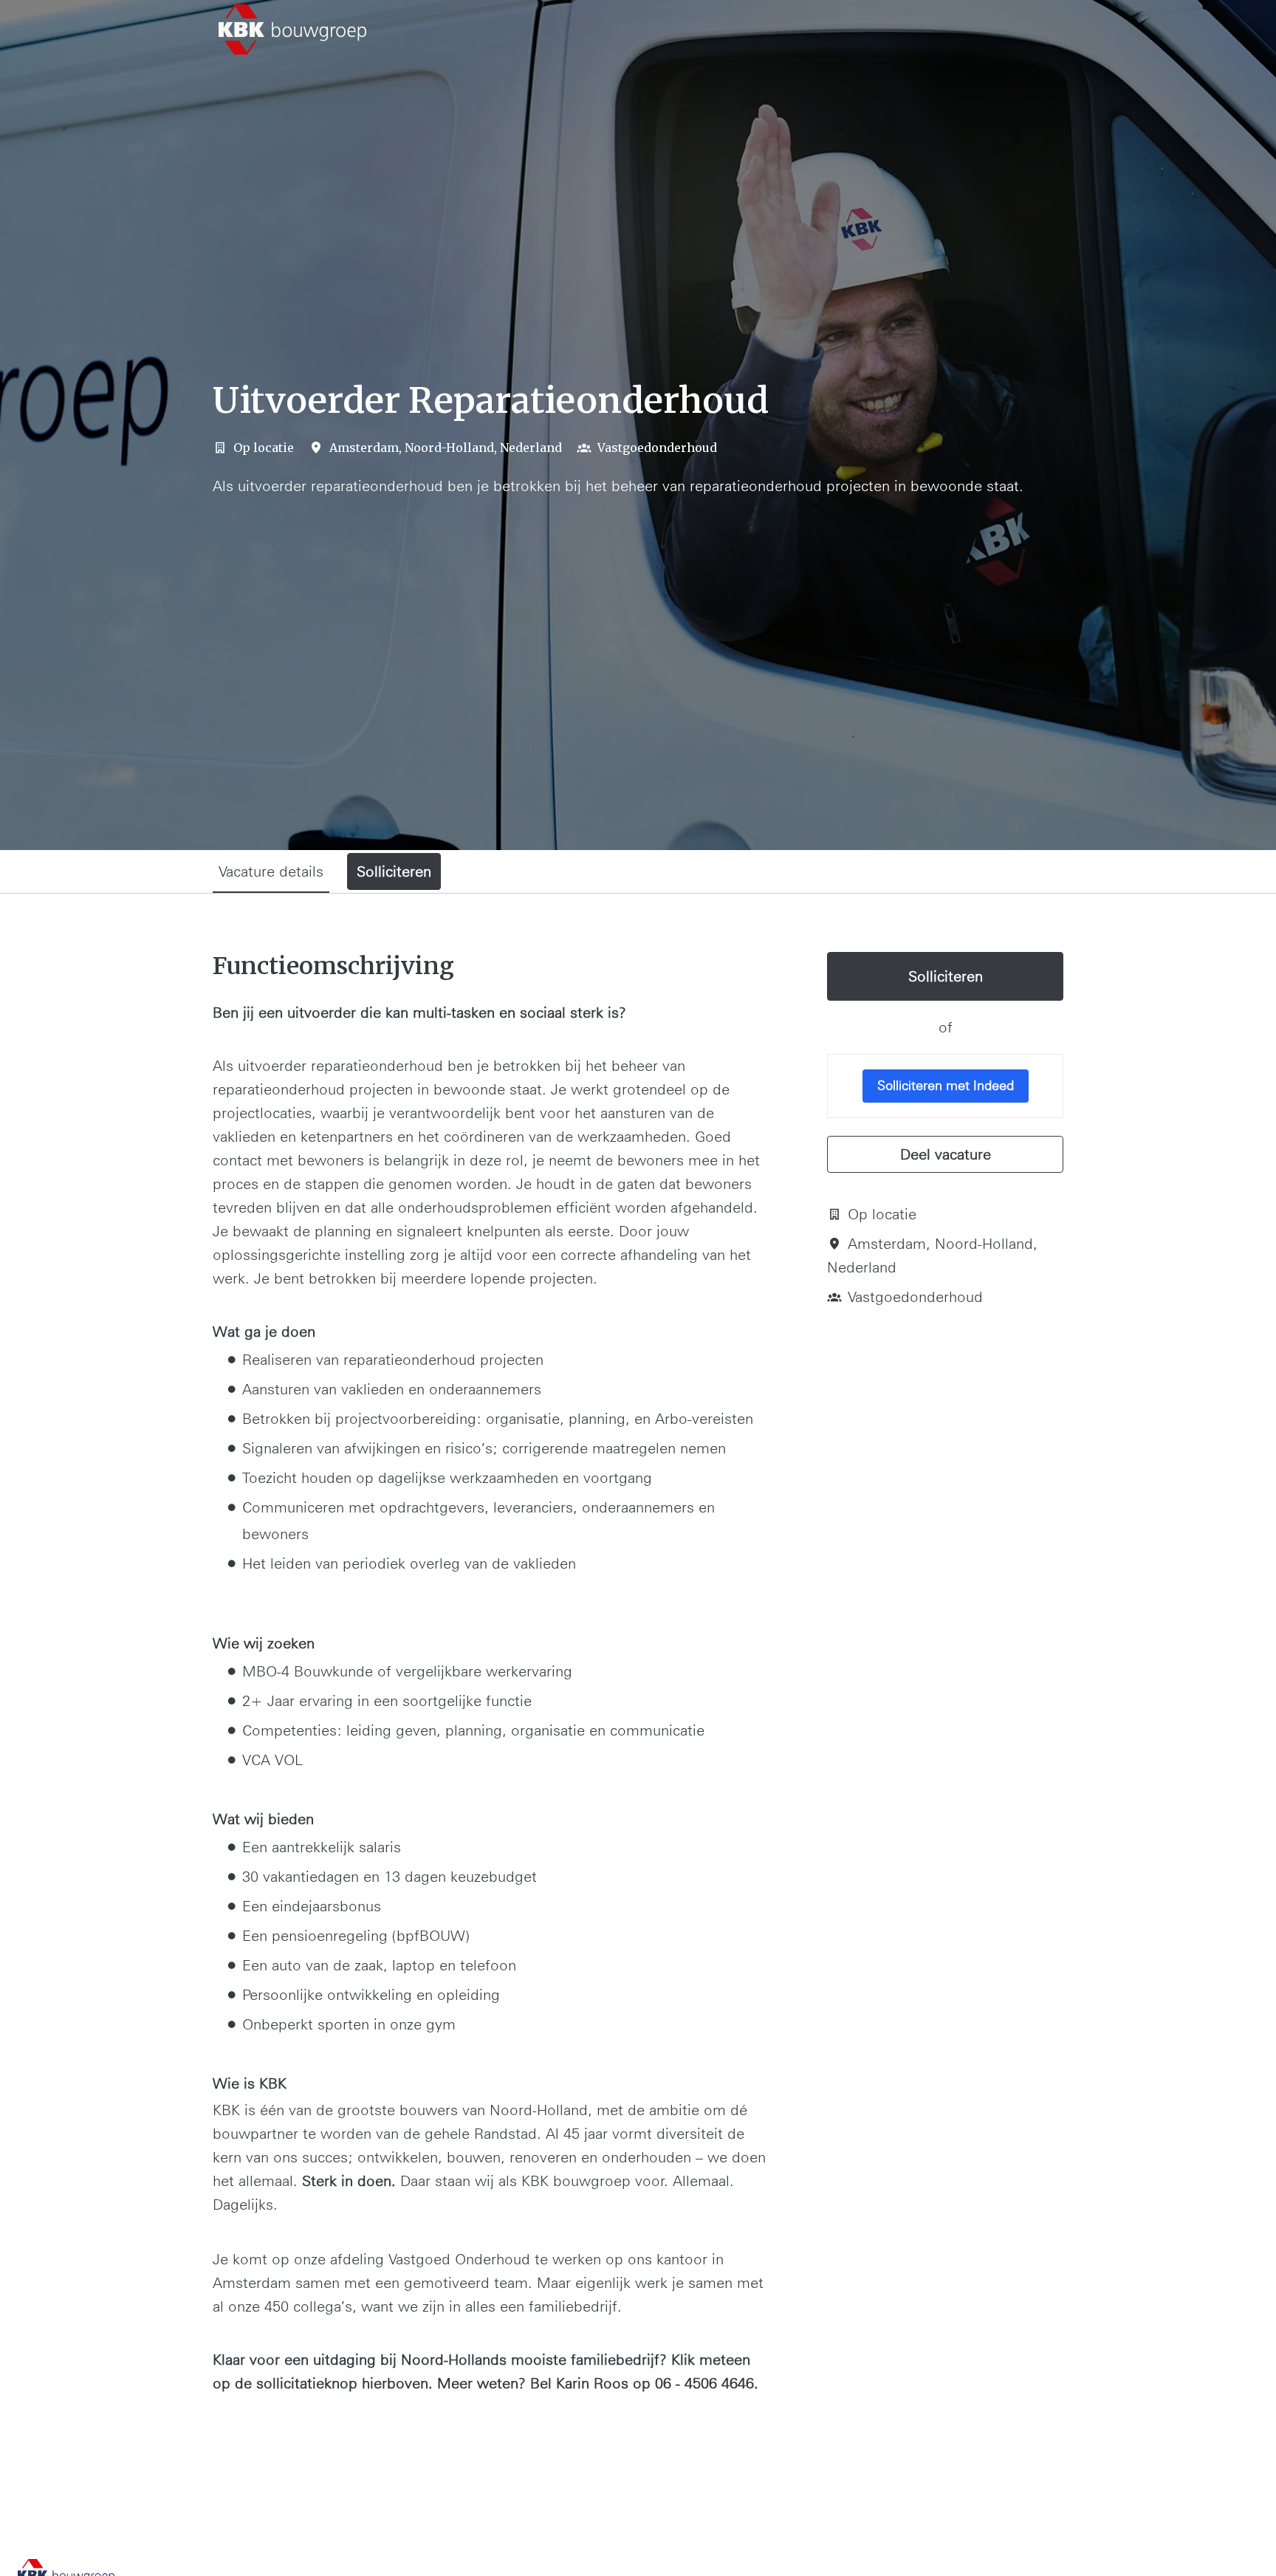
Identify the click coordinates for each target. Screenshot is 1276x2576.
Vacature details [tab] (271, 871)
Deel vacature (946, 1154)
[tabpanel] (638, 1712)
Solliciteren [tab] (394, 871)
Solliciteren (946, 976)
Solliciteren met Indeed (946, 1085)
